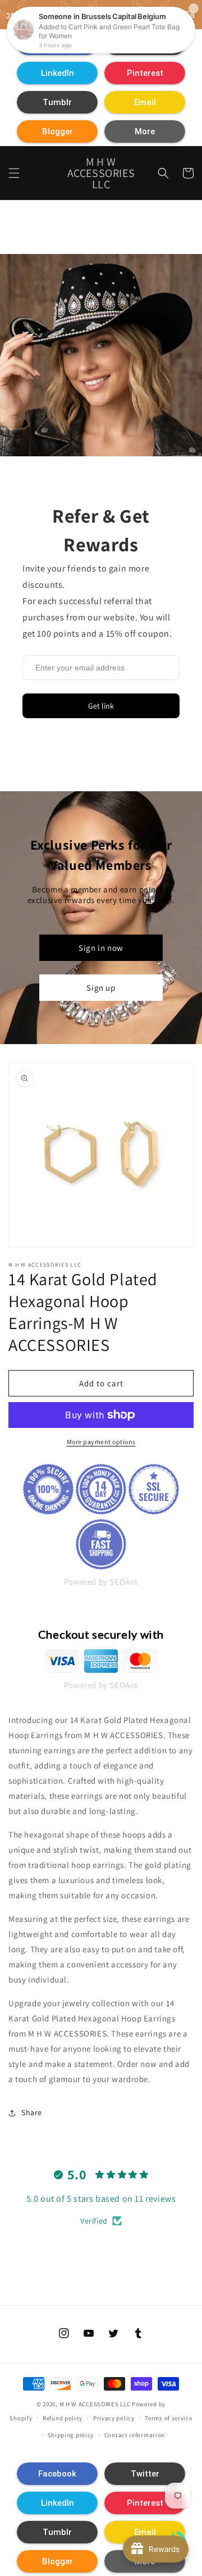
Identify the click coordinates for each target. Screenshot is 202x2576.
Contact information (135, 2435)
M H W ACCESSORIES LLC (95, 2404)
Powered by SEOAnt (101, 1582)
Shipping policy (71, 2435)
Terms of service (168, 2418)
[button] (57, 73)
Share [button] (32, 2112)
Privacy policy (114, 2418)
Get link (101, 706)
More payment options (101, 1442)
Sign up (101, 988)
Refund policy (63, 2418)
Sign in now (101, 948)
